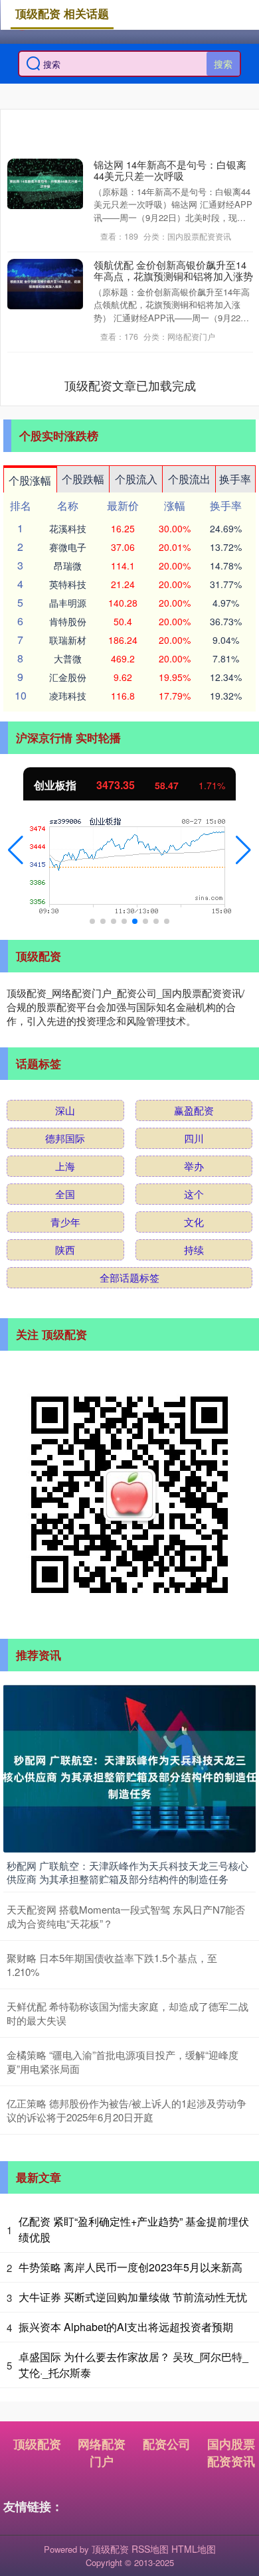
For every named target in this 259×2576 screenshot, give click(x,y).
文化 (194, 1222)
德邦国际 (65, 1138)
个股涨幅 (30, 480)
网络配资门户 (102, 2453)
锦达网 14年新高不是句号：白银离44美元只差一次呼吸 (170, 170)
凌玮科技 (68, 696)
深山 (65, 1110)
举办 (194, 1166)
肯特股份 (68, 621)
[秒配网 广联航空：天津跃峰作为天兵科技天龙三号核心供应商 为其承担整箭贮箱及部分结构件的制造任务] (129, 1767)
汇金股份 (68, 677)
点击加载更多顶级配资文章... (130, 385)
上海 (65, 1166)
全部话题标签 (129, 1277)
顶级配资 (37, 2444)
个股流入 (136, 479)
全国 (65, 1194)
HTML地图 (194, 2549)
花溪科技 (68, 528)
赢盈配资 (194, 1110)
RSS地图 (150, 2549)
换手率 (235, 479)
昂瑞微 (68, 566)
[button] (16, 850)
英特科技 (68, 584)
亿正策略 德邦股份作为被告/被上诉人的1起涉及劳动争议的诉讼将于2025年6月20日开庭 (127, 2110)
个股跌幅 (83, 479)
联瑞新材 (68, 640)
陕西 (65, 1250)
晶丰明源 (68, 603)
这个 (194, 1194)
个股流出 (189, 479)
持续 (194, 1250)
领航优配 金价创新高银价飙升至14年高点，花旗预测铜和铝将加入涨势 (173, 270)
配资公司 (167, 2444)
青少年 (65, 1222)
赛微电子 (68, 547)
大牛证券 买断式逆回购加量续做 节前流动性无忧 (133, 2297)
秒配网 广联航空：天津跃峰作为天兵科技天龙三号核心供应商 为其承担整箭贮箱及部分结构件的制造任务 (128, 1872)
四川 (194, 1138)
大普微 (68, 658)
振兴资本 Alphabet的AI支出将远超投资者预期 (126, 2327)
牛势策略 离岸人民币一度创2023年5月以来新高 (130, 2267)
